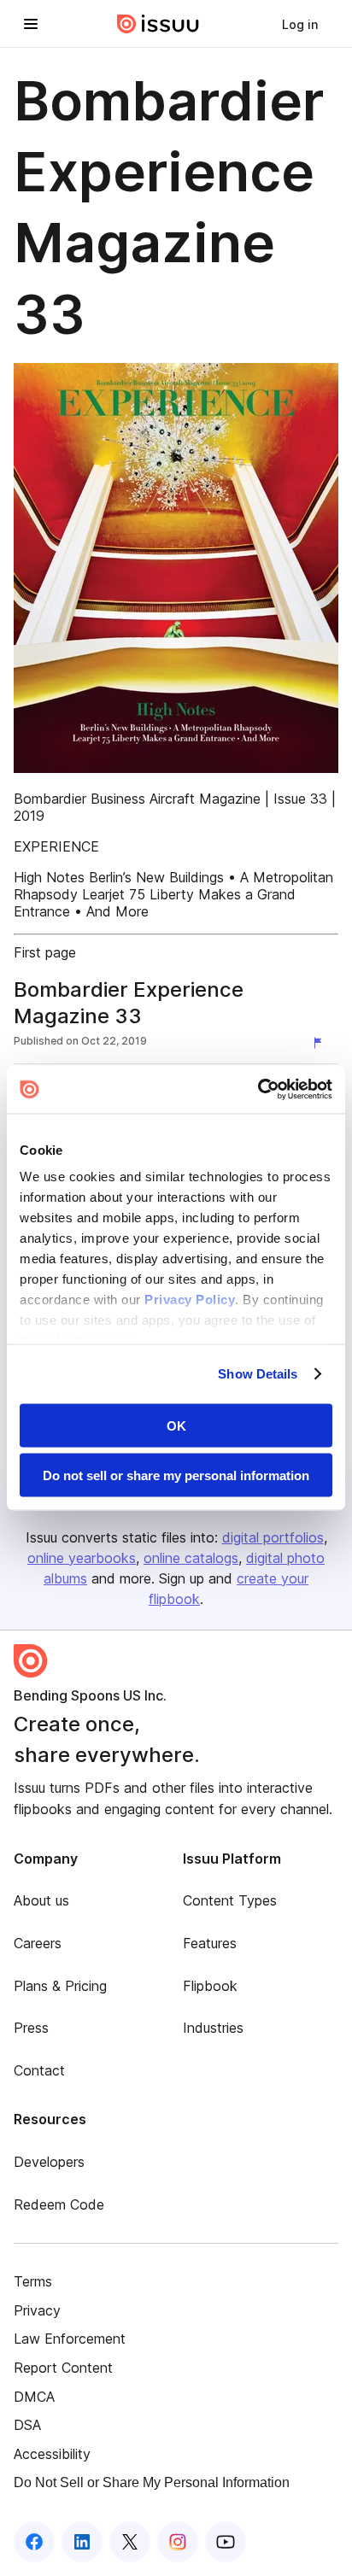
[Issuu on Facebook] (34, 2542)
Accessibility (52, 2454)
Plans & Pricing (60, 1986)
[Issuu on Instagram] (178, 2542)
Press (31, 2028)
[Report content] (321, 1043)
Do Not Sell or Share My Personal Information (152, 2482)
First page (45, 952)
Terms (33, 2281)
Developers (49, 2162)
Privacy (37, 2310)
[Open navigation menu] (31, 24)
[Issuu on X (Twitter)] (130, 2542)
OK (176, 1425)
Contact (39, 2070)
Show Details (258, 1374)
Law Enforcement (70, 2339)
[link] (300, 24)
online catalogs (191, 1558)
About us (41, 1900)
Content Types (230, 1900)
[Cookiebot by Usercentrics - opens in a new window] (258, 1090)
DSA (27, 2425)
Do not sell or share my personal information (176, 1475)
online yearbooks (82, 1558)
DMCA (34, 2397)
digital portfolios (273, 1537)
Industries (213, 2028)
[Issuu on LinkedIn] (82, 2542)
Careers (38, 1943)
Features (210, 1943)
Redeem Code (59, 2204)
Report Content (63, 2368)
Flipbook (210, 1986)
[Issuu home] (158, 24)
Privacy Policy (190, 1300)
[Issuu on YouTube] (226, 2542)
